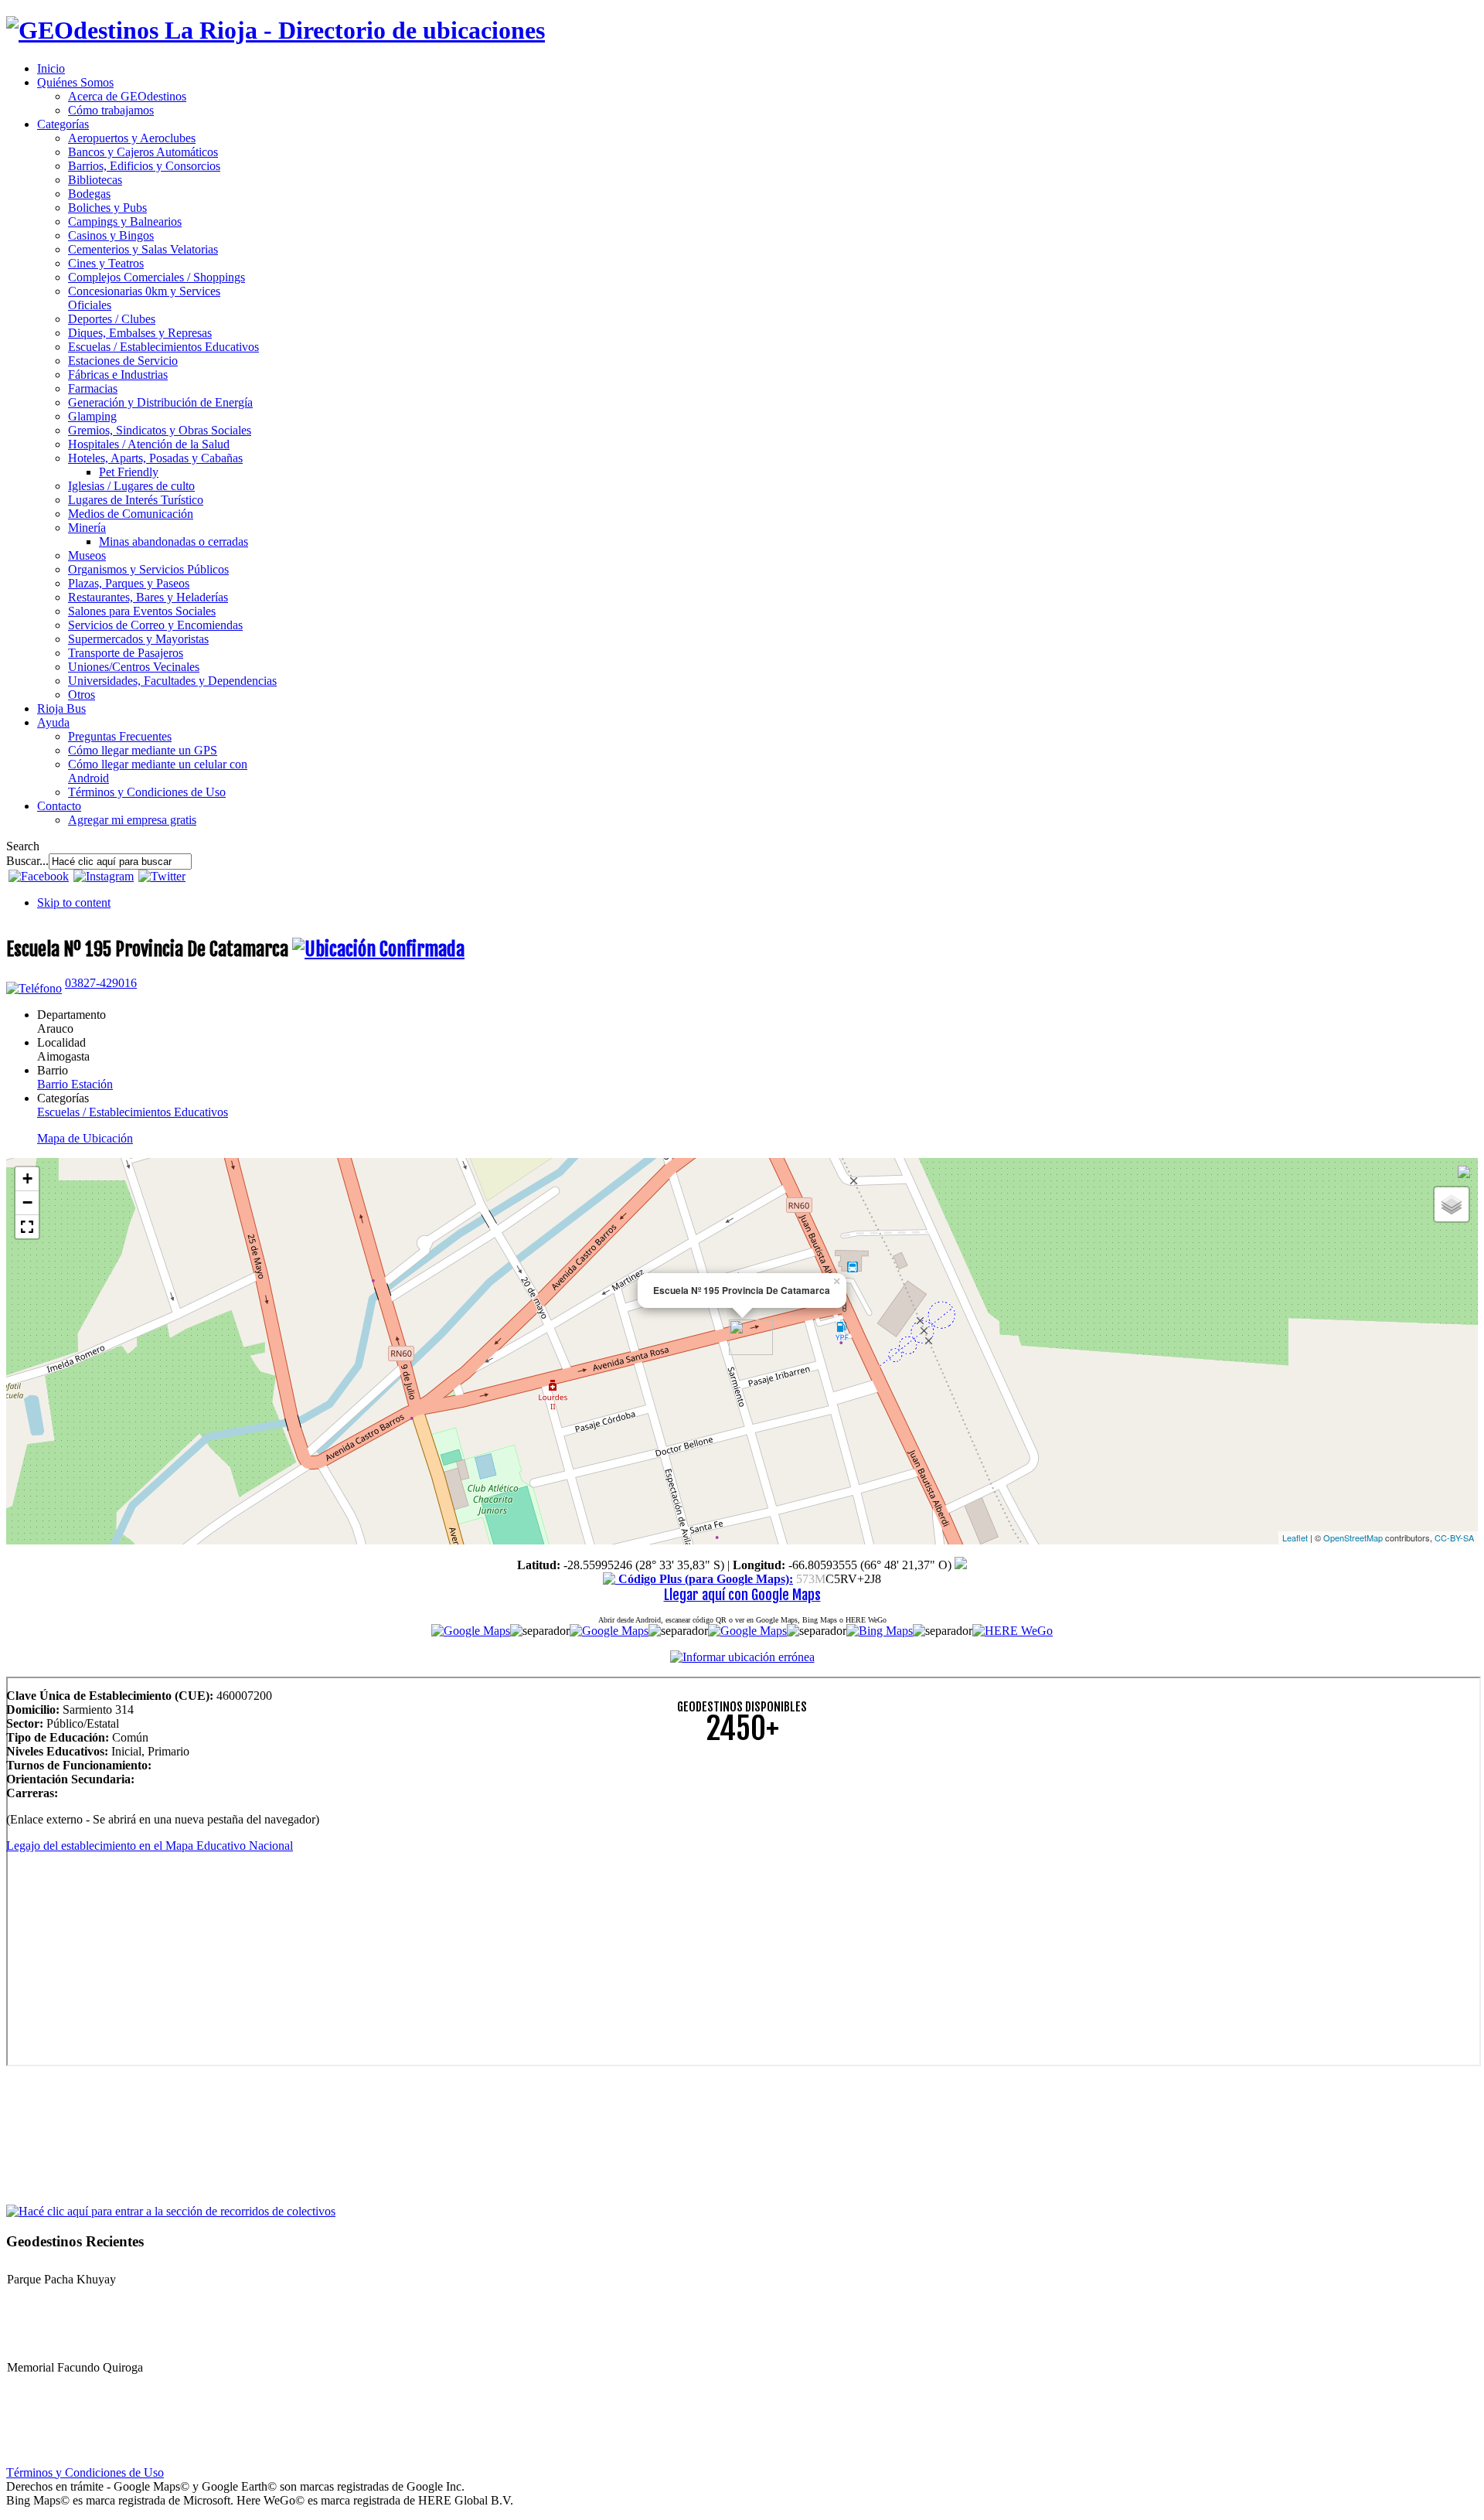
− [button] (27, 1202)
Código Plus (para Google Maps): (704, 1579)
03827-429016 (101, 983)
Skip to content (74, 902)
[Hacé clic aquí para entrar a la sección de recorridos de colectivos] (171, 2210)
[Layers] (1452, 1204)
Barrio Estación (75, 1084)
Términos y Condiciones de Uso (85, 2472)
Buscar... (27, 861)
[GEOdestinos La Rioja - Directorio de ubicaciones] (276, 30)
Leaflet (1295, 1538)
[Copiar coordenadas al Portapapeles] (961, 1565)
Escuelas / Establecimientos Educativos (133, 1112)
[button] (27, 1227)
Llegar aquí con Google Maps (742, 1595)
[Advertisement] (470, 1866)
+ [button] (27, 1178)
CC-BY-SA (1454, 1538)
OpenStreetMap (1353, 1538)
